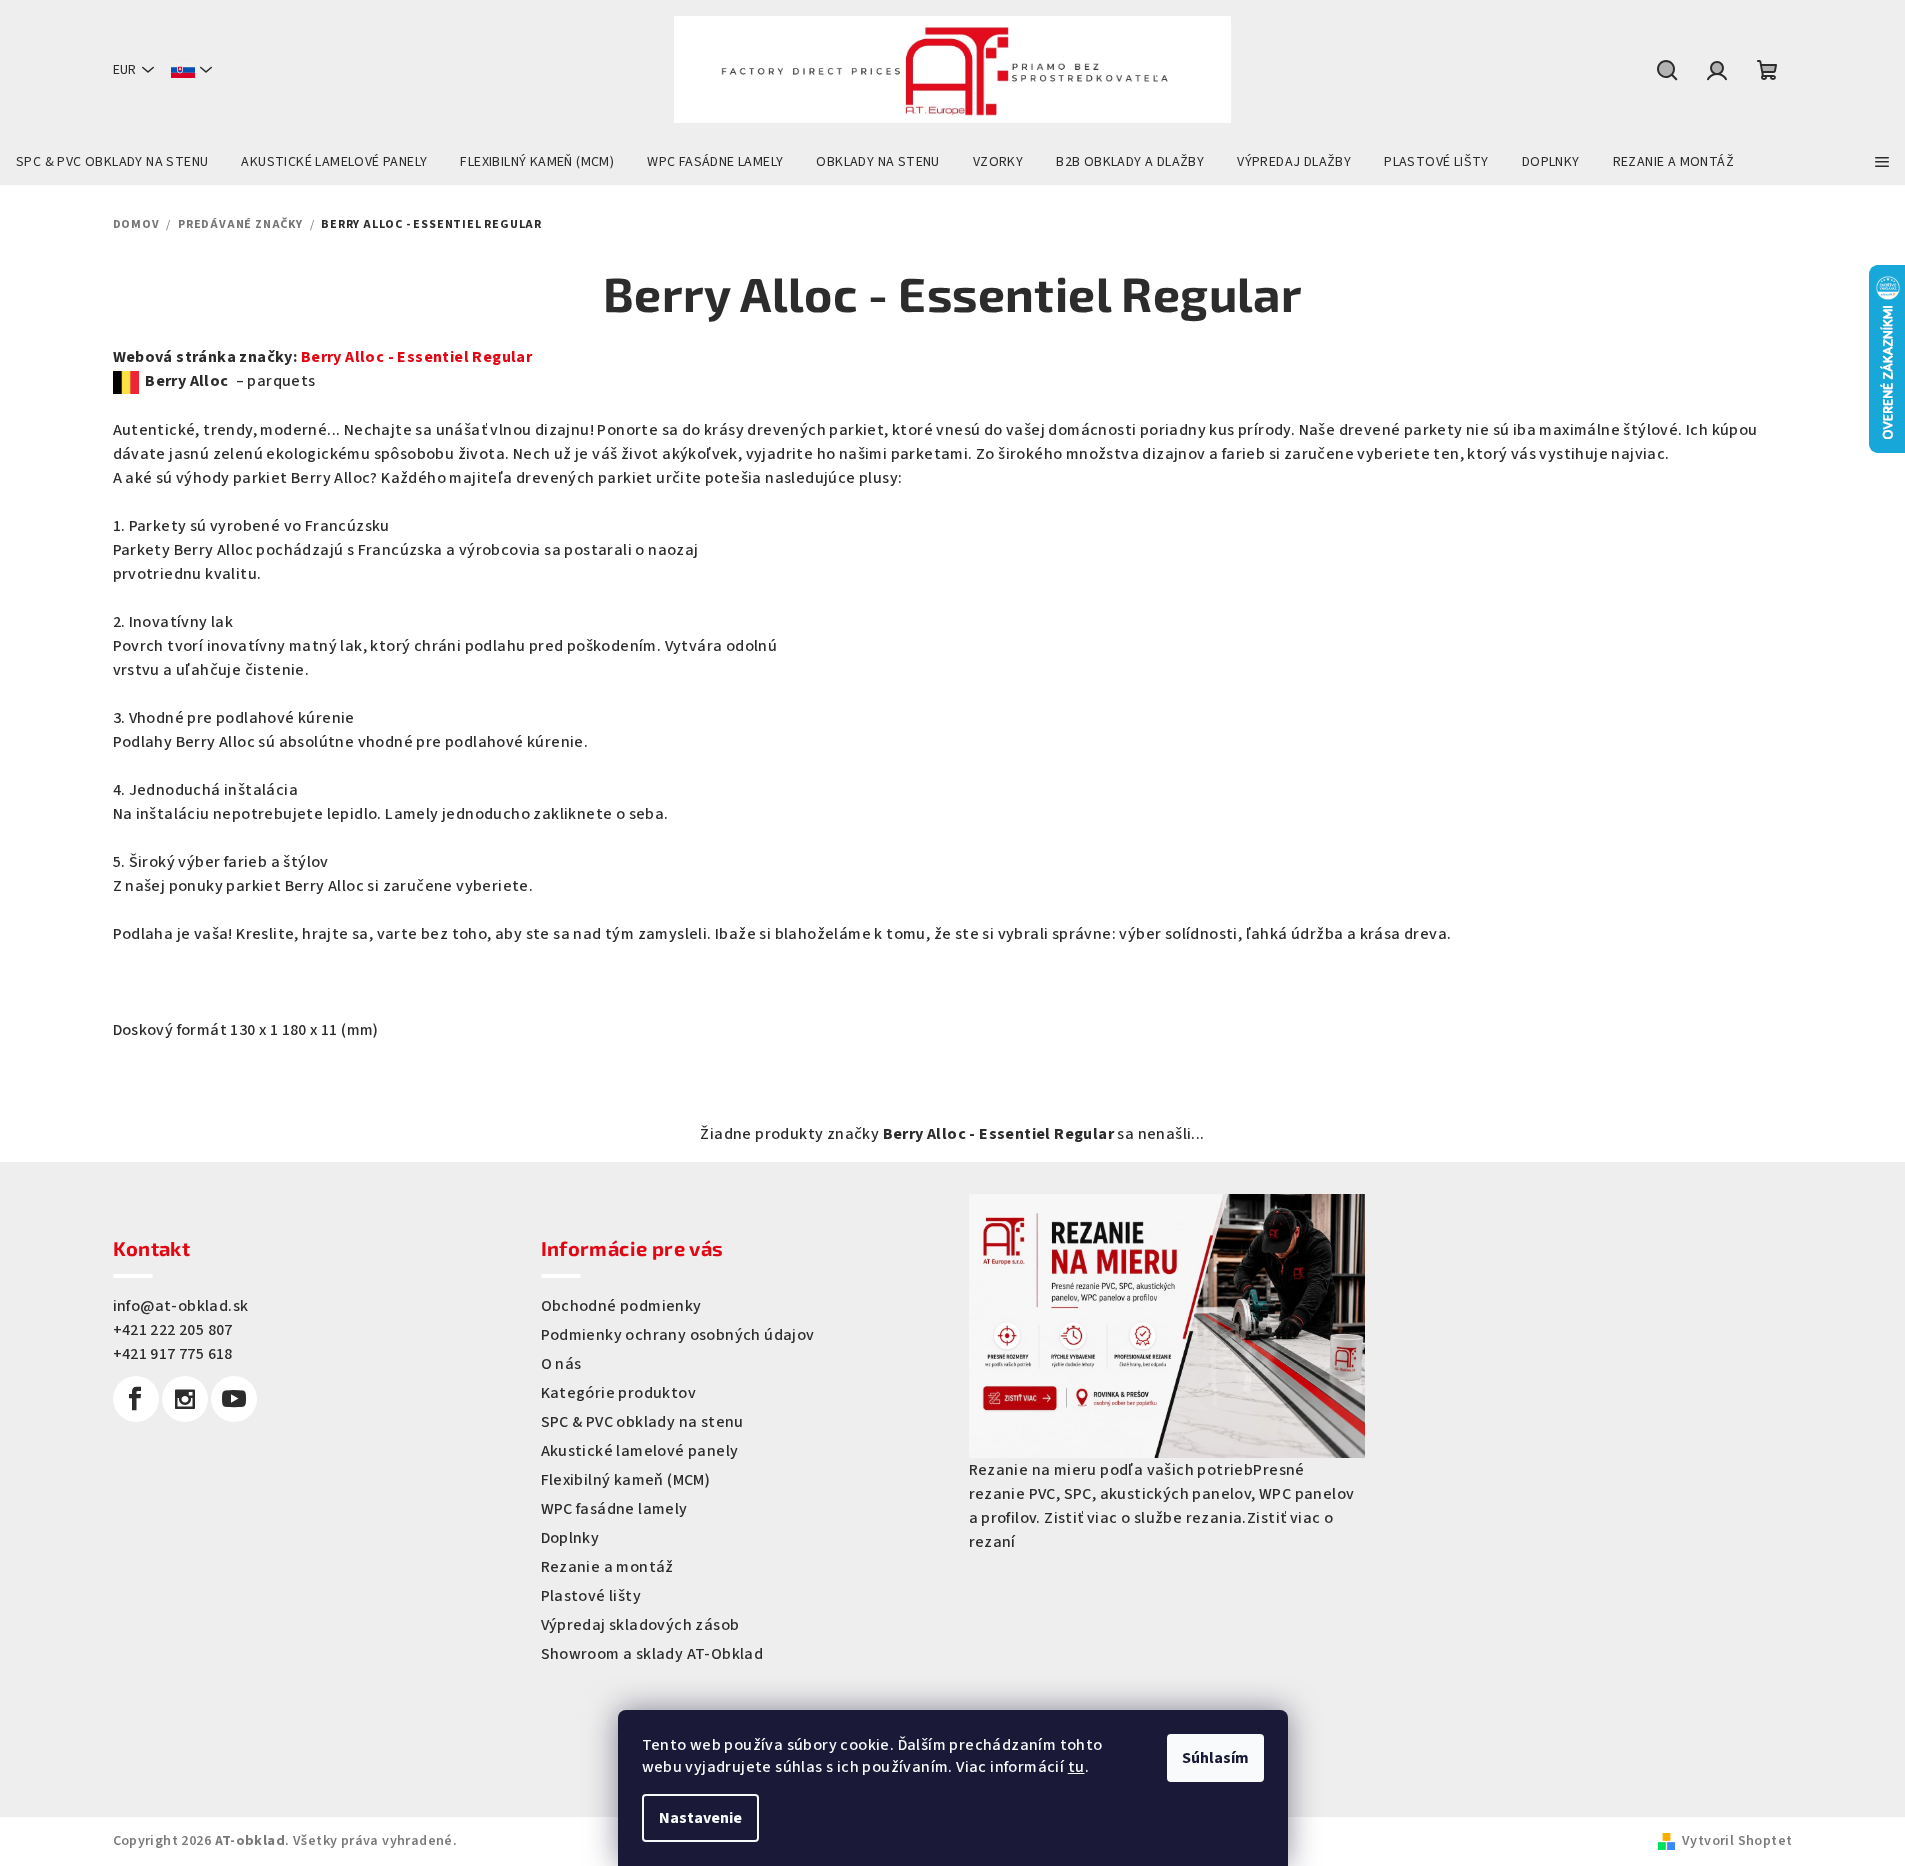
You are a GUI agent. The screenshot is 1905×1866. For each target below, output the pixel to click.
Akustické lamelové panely (640, 1451)
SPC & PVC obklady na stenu (642, 1422)
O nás (561, 1364)
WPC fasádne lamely (614, 1509)
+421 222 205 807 (173, 1330)
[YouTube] (234, 1399)
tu (1076, 1767)
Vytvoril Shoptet (1737, 1841)
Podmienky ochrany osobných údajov (678, 1335)
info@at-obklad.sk (181, 1306)
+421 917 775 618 (173, 1354)
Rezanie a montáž (607, 1567)
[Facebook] (136, 1399)
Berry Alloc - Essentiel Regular (416, 357)
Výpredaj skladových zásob (640, 1625)
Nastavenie (700, 1818)
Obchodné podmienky (621, 1306)
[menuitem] (112, 162)
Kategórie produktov (619, 1393)
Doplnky (570, 1538)
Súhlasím (1215, 1758)
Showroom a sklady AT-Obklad (652, 1654)
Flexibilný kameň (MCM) (626, 1480)
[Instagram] (185, 1399)
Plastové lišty (591, 1596)
